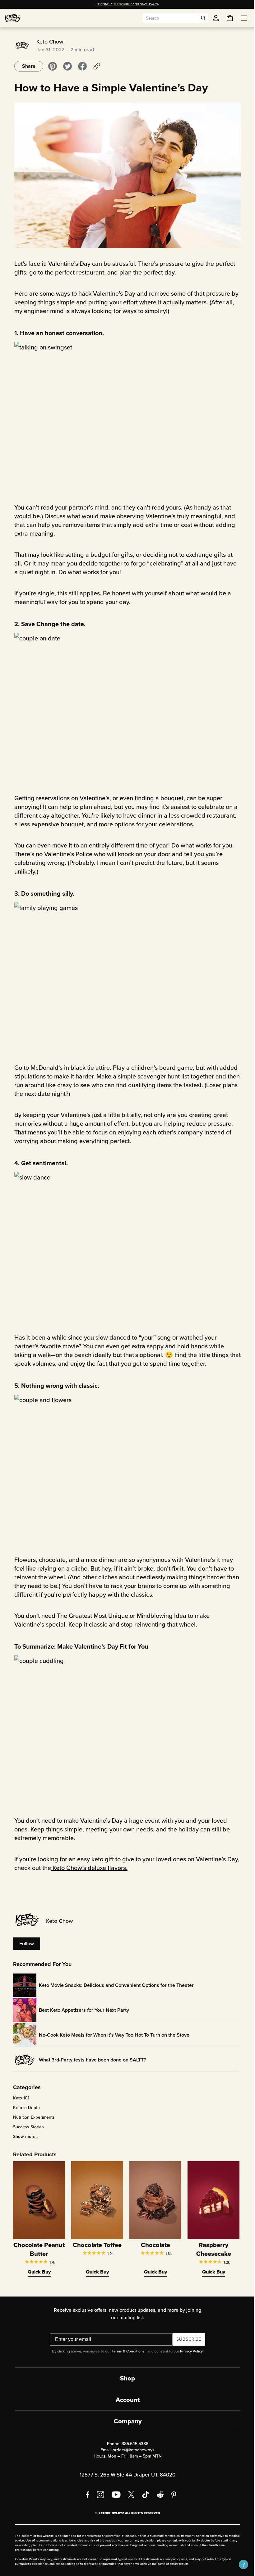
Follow (24, 1944)
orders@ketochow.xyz (131, 2450)
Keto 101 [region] (19, 2098)
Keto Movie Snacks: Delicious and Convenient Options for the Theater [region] (114, 1985)
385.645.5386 (132, 2444)
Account (125, 2400)
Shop (125, 2378)
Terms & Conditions (126, 2351)
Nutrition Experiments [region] (32, 2117)
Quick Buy (37, 2272)
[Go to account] (216, 18)
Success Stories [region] (26, 2127)
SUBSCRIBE (187, 2339)
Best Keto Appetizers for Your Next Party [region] (82, 2010)
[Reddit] (158, 2495)
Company (125, 2421)
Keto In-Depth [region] (24, 2108)
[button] (239, 2564)
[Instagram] (98, 2495)
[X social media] (129, 2495)
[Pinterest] (172, 2495)
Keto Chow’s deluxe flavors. (87, 1868)
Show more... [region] (23, 2137)
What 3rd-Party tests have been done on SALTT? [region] (90, 2060)
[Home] (13, 18)
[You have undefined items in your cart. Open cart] (225, 18)
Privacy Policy (189, 2351)
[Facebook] (85, 2495)
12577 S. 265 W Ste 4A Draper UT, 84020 (125, 2475)
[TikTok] (143, 2495)
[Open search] (203, 18)
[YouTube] (114, 2495)
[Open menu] (239, 18)
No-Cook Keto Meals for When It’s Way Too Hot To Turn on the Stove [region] (112, 2035)
